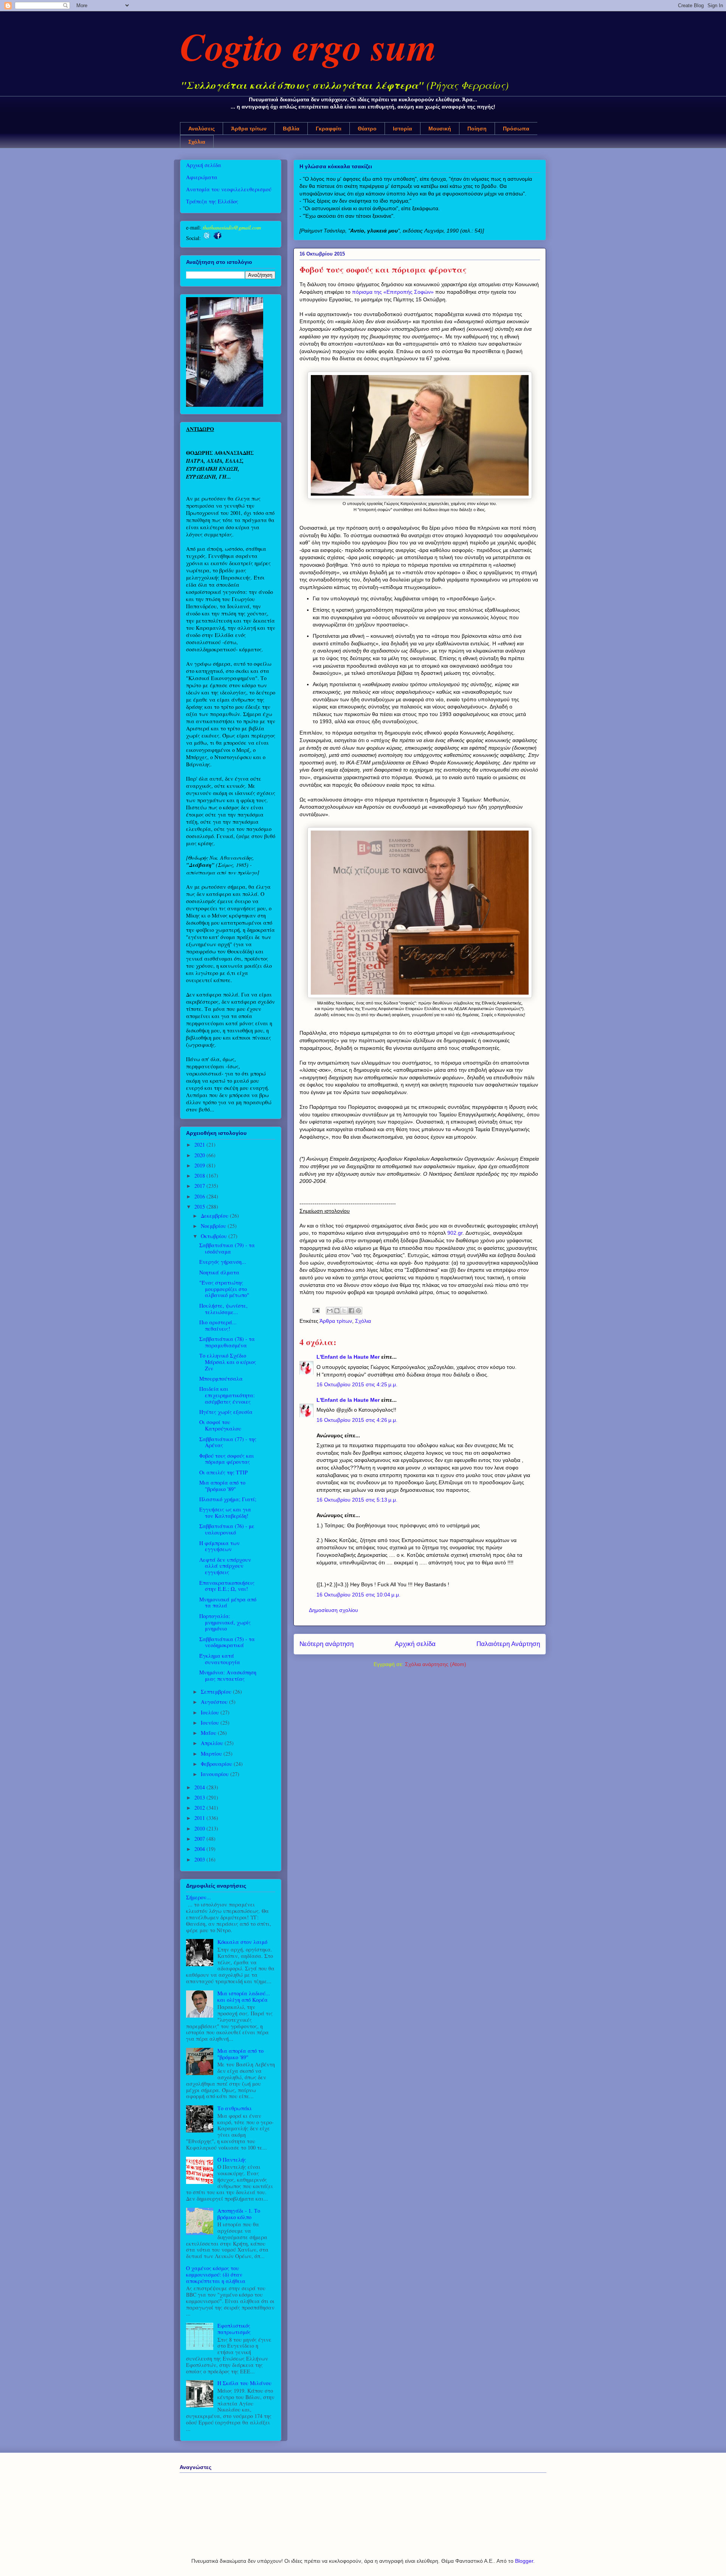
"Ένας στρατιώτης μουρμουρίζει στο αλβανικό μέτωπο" (224, 1289)
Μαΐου (209, 1733)
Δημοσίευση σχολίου (334, 1610)
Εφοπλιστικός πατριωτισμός (234, 2329)
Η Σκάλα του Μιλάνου (244, 2383)
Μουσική (440, 129)
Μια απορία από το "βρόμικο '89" (222, 1486)
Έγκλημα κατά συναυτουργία (220, 1659)
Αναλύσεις (202, 129)
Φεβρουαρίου (217, 1764)
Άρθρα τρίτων (249, 129)
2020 (200, 1155)
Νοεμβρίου (214, 1226)
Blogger (524, 2561)
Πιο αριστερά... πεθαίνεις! (218, 1325)
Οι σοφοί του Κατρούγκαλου (220, 1425)
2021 (200, 1145)
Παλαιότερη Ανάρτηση (508, 1644)
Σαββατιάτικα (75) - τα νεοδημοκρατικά (227, 1642)
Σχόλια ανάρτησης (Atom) (436, 1664)
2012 (200, 1808)
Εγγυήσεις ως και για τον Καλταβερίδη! (225, 1513)
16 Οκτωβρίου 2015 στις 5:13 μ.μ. (357, 1500)
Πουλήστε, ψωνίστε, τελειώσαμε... (223, 1309)
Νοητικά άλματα (219, 1272)
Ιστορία (403, 129)
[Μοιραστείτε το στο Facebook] (351, 1311)
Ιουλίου (211, 1712)
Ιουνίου (211, 1723)
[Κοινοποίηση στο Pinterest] (358, 1311)
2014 (200, 1787)
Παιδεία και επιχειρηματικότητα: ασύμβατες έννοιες (227, 1395)
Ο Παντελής (232, 2160)
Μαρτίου (212, 1754)
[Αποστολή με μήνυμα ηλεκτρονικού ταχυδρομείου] (330, 1311)
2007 (200, 1839)
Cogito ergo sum (308, 46)
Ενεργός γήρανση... (223, 1262)
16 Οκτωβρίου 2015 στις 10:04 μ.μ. (358, 1595)
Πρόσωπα (516, 129)
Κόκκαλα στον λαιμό (242, 1942)
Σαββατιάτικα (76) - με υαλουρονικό (227, 1529)
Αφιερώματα (202, 177)
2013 (200, 1797)
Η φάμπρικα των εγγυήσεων (220, 1546)
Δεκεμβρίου (215, 1216)
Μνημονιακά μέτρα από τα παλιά (228, 1603)
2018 (200, 1176)
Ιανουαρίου (216, 1774)
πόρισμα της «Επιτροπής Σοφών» (393, 292)
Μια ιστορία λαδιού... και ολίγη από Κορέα (244, 1996)
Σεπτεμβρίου (217, 1692)
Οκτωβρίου (215, 1236)
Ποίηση (477, 129)
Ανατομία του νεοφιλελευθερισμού (229, 189)
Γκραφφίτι (329, 129)
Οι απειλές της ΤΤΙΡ (223, 1472)
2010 (200, 1828)
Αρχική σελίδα (415, 1644)
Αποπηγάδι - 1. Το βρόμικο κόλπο (239, 2214)
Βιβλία (291, 129)
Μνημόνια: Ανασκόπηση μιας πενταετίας (228, 1675)
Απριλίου (213, 1743)
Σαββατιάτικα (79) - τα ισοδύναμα (227, 1248)
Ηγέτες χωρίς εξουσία (226, 1412)
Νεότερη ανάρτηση (327, 1644)
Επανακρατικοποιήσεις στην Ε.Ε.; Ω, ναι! (227, 1586)
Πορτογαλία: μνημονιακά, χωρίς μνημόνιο (225, 1622)
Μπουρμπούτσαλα (221, 1379)
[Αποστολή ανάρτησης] (316, 1310)
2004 (200, 1849)
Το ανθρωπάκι (235, 2108)
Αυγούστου (215, 1702)
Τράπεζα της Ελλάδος (212, 201)
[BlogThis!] (337, 1311)
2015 (200, 1207)
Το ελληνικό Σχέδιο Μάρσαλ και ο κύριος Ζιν (228, 1362)
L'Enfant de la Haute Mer (348, 1357)
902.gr (455, 1233)
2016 (200, 1196)
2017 (200, 1186)
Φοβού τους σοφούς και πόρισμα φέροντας (227, 1459)
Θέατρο (367, 129)
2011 (200, 1818)
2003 (200, 1859)
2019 (200, 1165)
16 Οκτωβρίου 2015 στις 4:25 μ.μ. (357, 1384)
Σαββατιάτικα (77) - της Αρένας (228, 1442)
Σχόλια (197, 142)
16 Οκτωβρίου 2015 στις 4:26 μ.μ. (357, 1420)
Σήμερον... (199, 1897)
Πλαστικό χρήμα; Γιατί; (228, 1499)
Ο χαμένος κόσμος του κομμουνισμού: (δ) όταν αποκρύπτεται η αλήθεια (216, 2275)
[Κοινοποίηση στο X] (344, 1311)
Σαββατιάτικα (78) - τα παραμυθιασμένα (227, 1342)
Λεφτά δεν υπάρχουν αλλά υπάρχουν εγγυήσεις (225, 1566)
